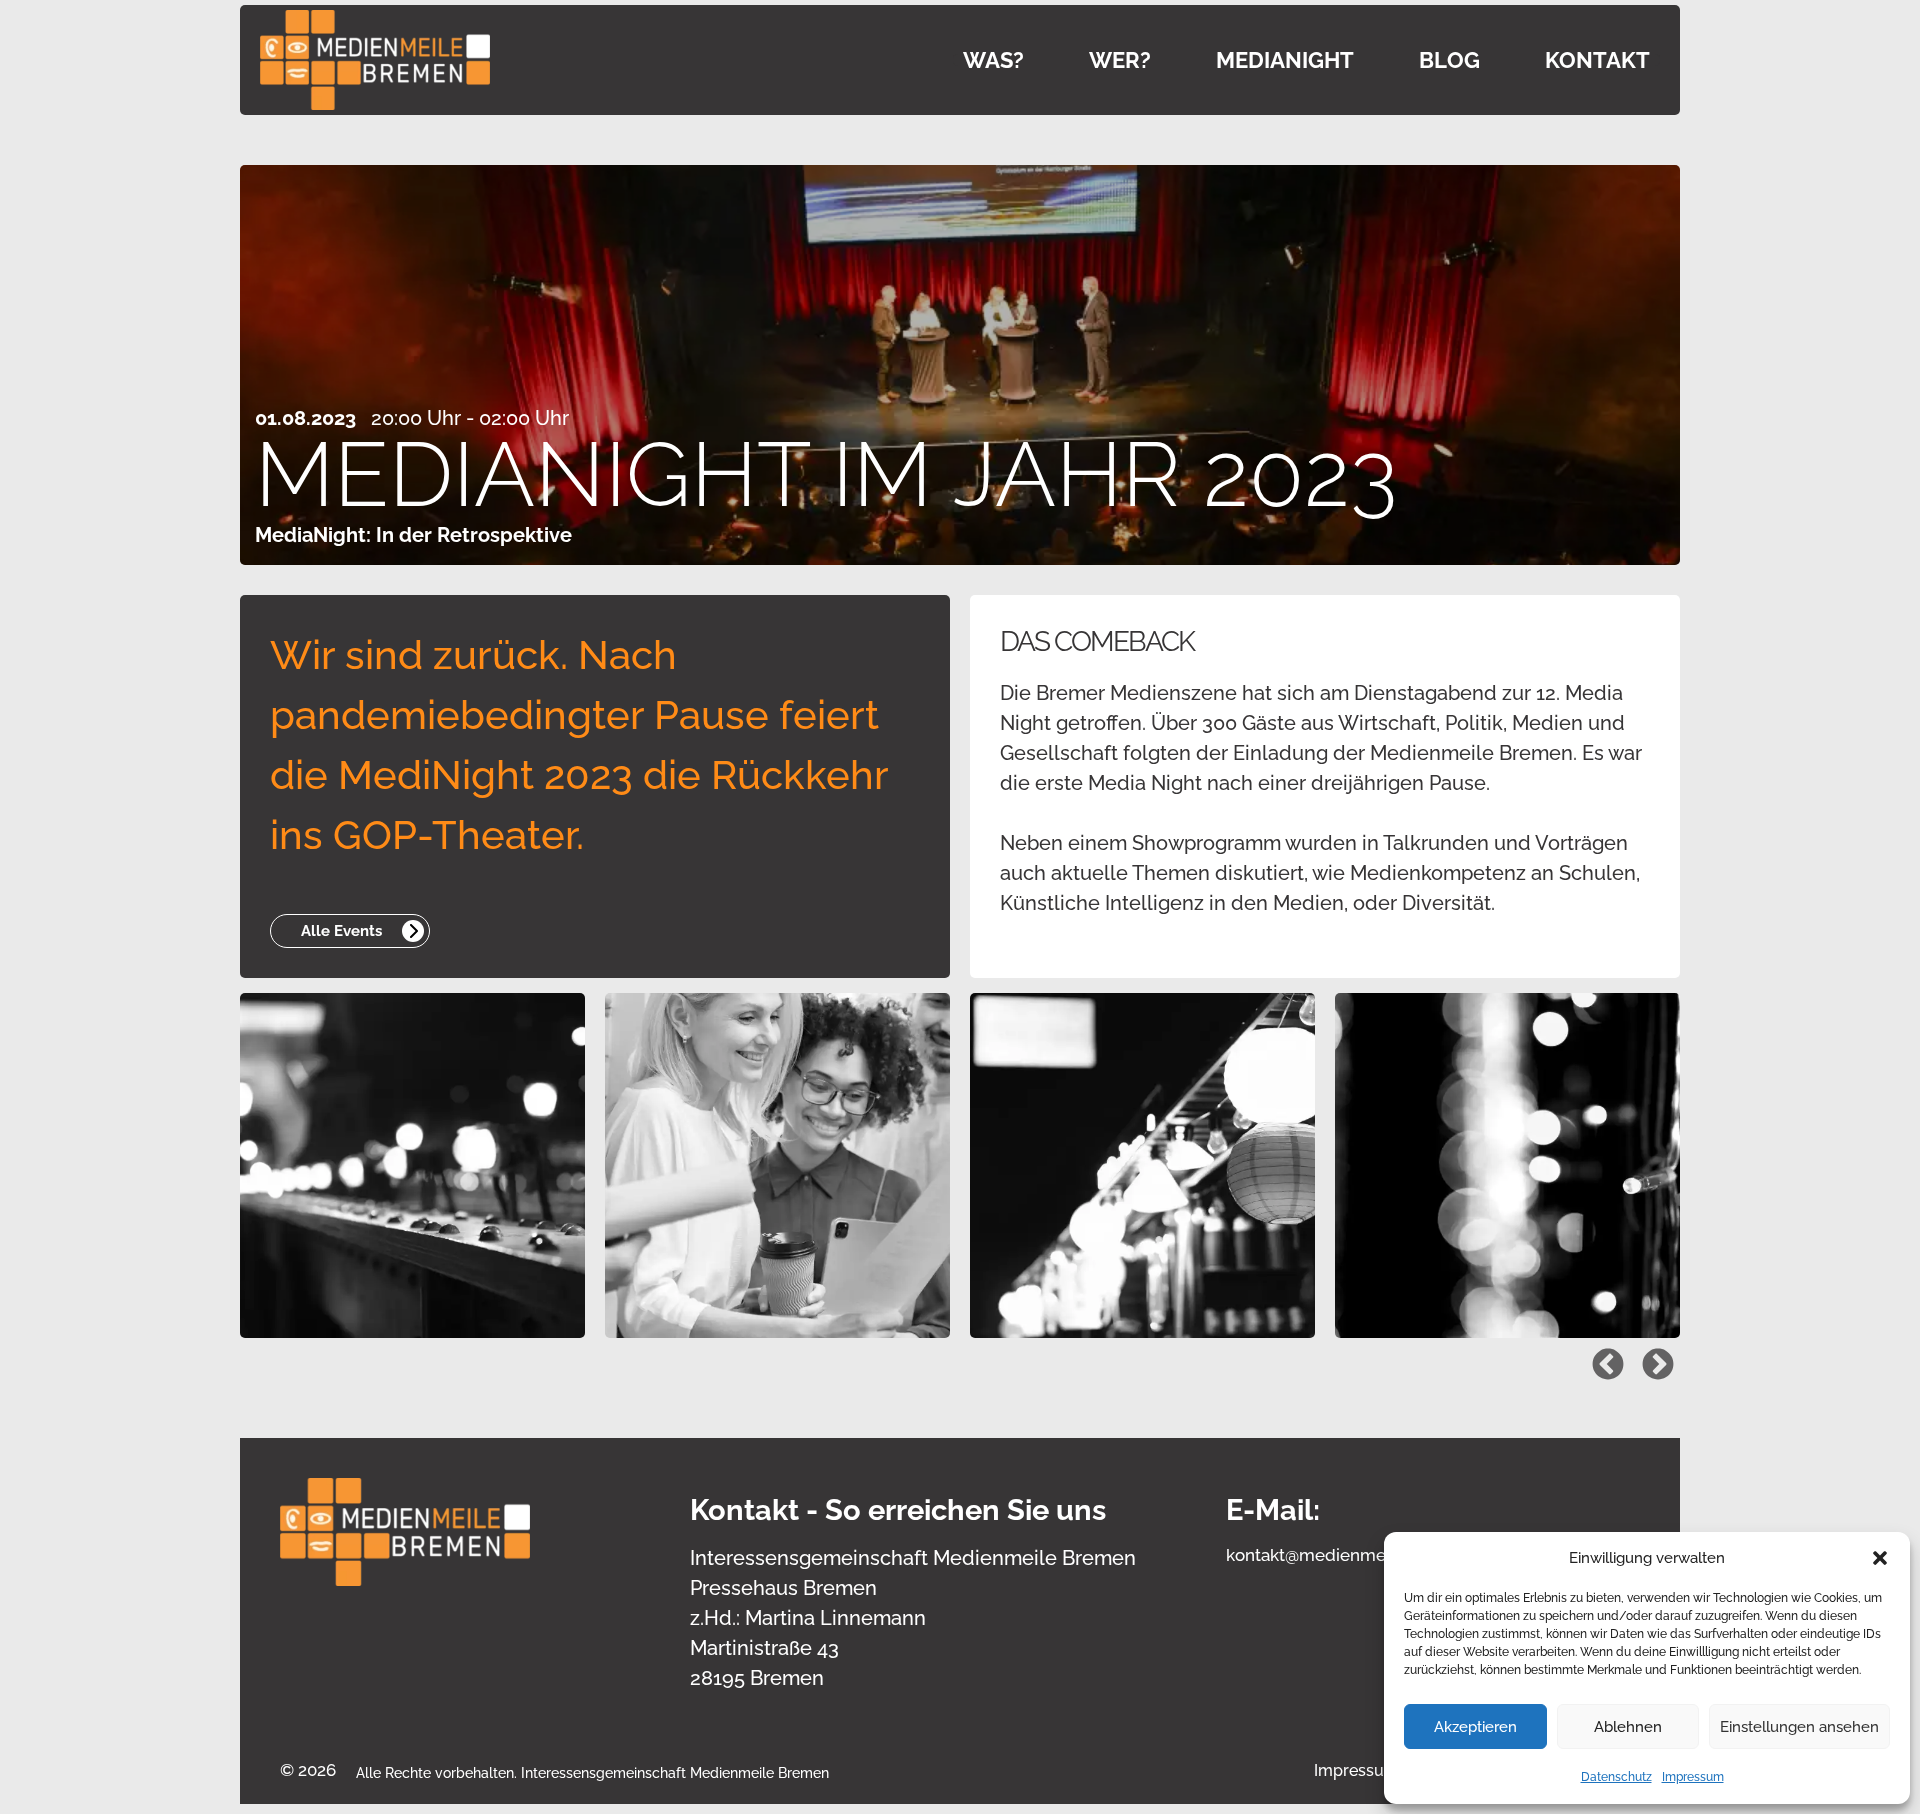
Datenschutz (1616, 1777)
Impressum (1693, 1777)
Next (1650, 1358)
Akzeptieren (1475, 1727)
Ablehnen (1628, 1727)
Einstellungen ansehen (1799, 1727)
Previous (1600, 1358)
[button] (1880, 1558)
